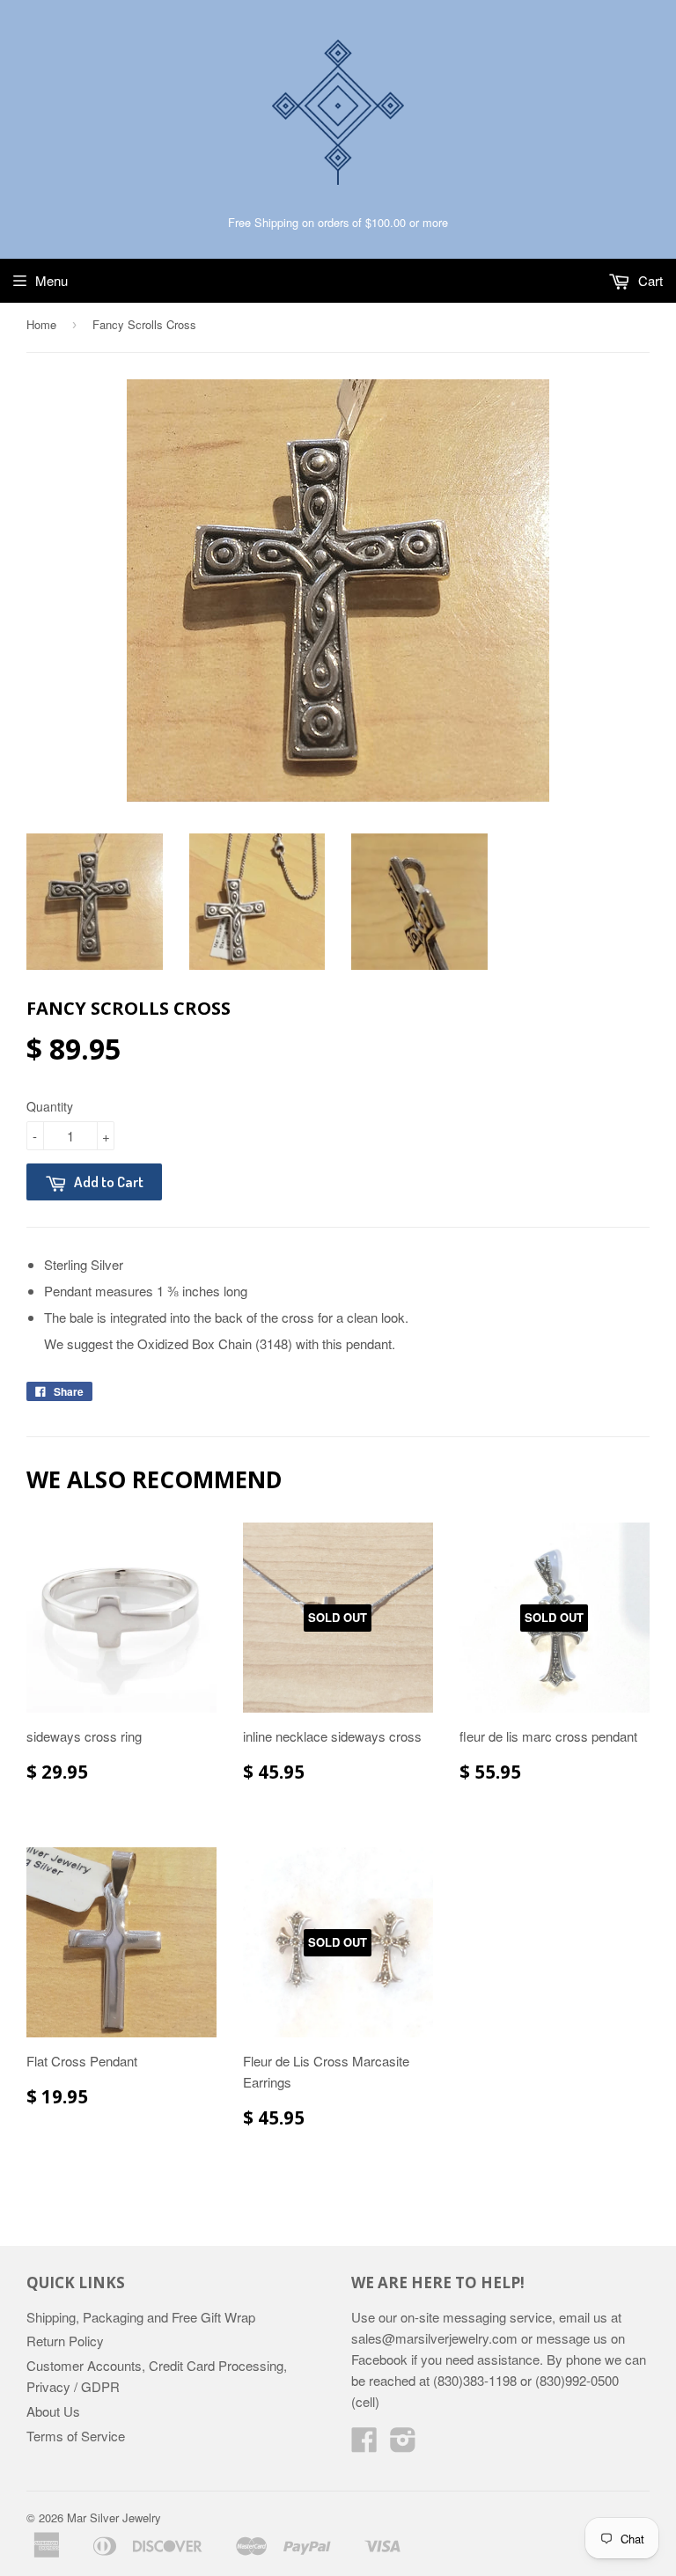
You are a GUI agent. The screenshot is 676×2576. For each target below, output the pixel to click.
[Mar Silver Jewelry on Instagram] (403, 2444)
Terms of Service (76, 2436)
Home (41, 324)
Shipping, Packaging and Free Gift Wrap (141, 2317)
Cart (649, 280)
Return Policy (65, 2341)
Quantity (50, 1106)
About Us (53, 2411)
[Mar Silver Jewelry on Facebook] (364, 2444)
